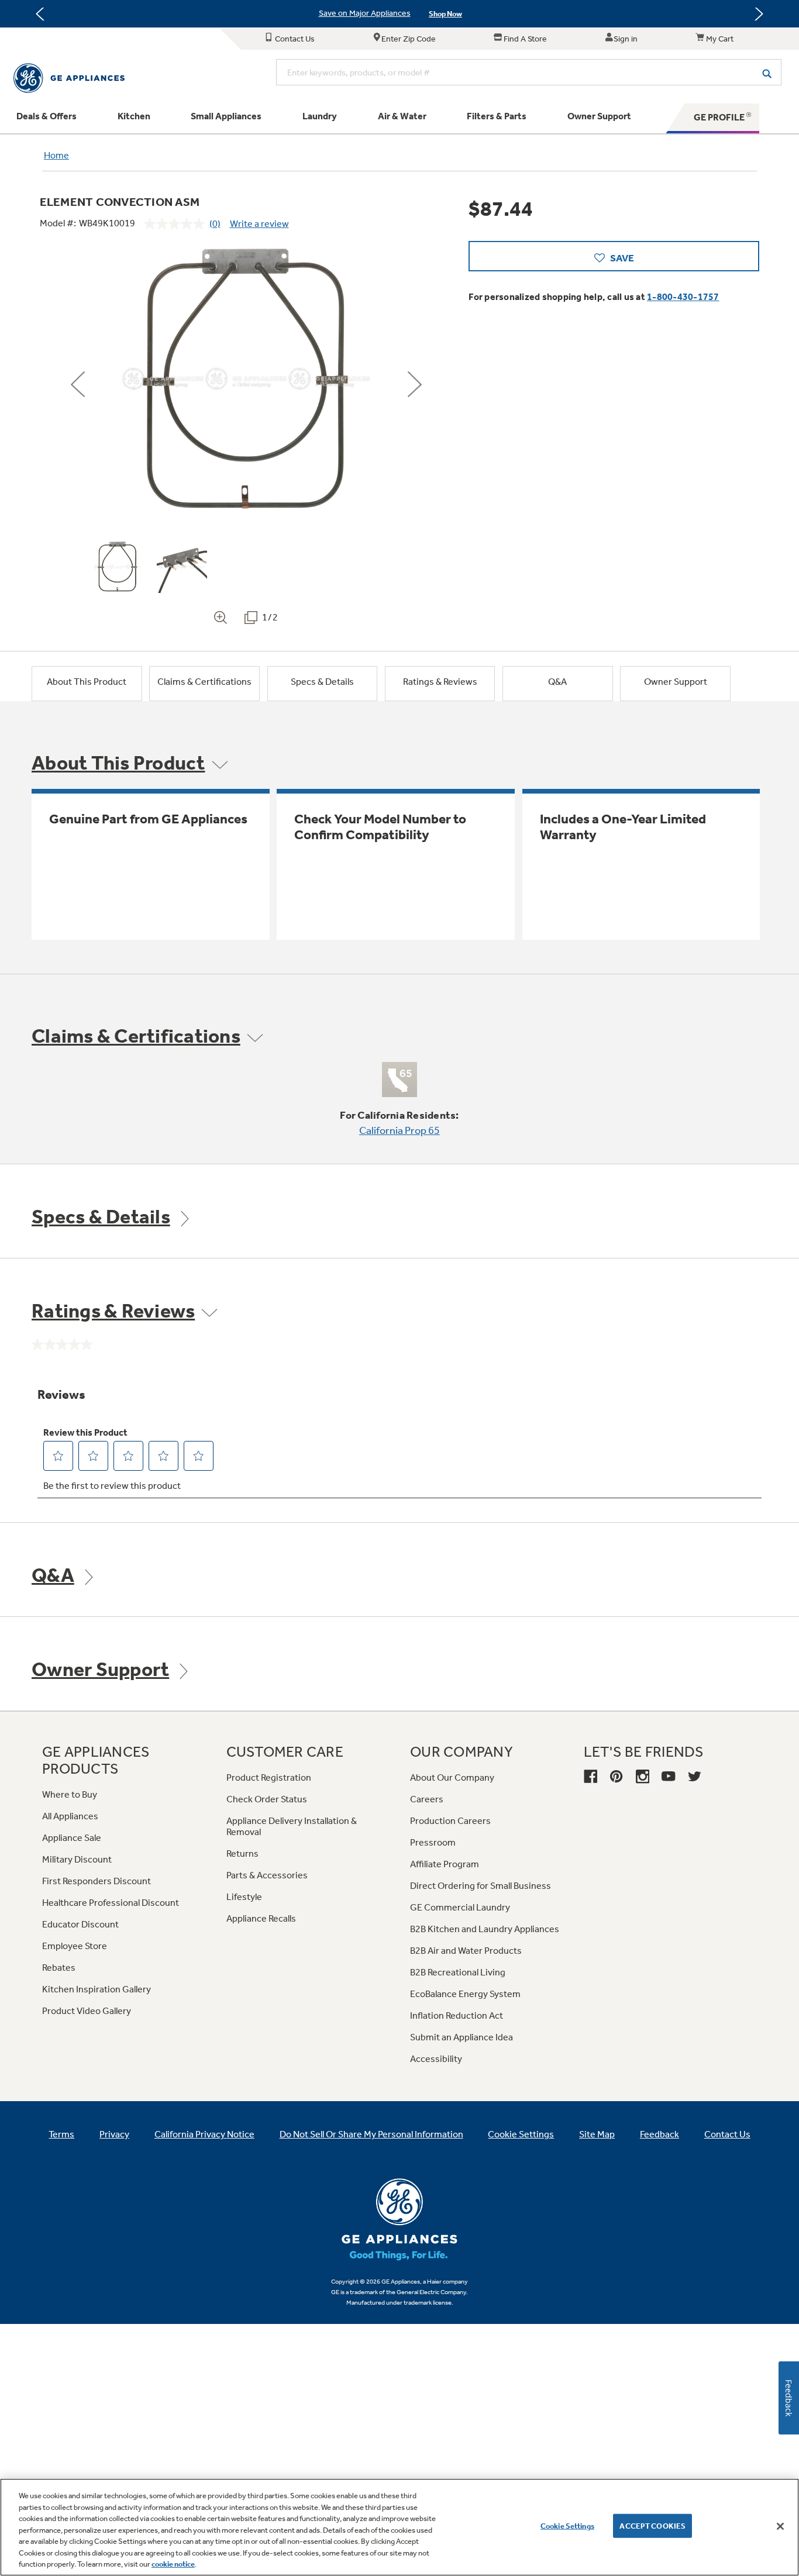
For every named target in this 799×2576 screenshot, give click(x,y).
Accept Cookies (652, 2525)
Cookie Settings (567, 2525)
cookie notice (173, 2564)
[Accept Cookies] (780, 2526)
